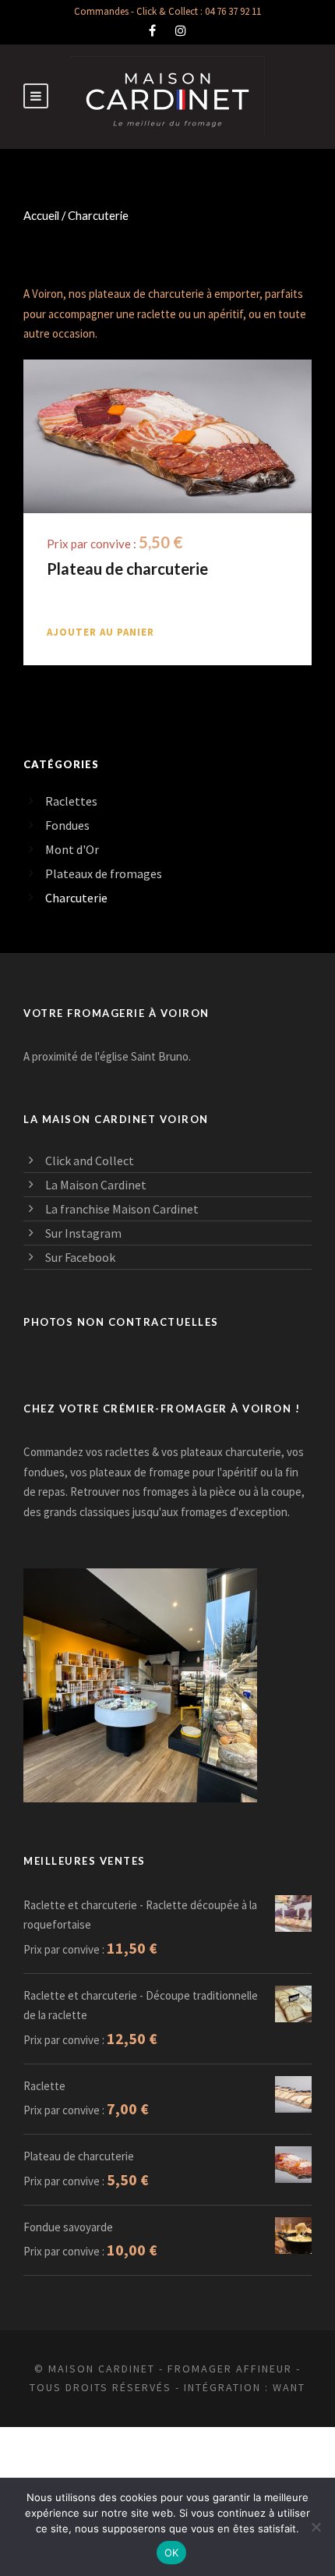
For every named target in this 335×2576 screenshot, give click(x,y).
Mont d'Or (72, 849)
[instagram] (181, 30)
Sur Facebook (80, 1257)
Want (289, 2387)
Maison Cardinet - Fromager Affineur (170, 2369)
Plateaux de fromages (104, 873)
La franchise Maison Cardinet (122, 1209)
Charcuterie (76, 898)
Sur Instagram (83, 1233)
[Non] (316, 2527)
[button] (100, 632)
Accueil (41, 215)
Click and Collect (90, 1160)
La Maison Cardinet (96, 1185)
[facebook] (152, 30)
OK (172, 2553)
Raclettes (71, 801)
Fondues (67, 825)
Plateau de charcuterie (127, 569)
